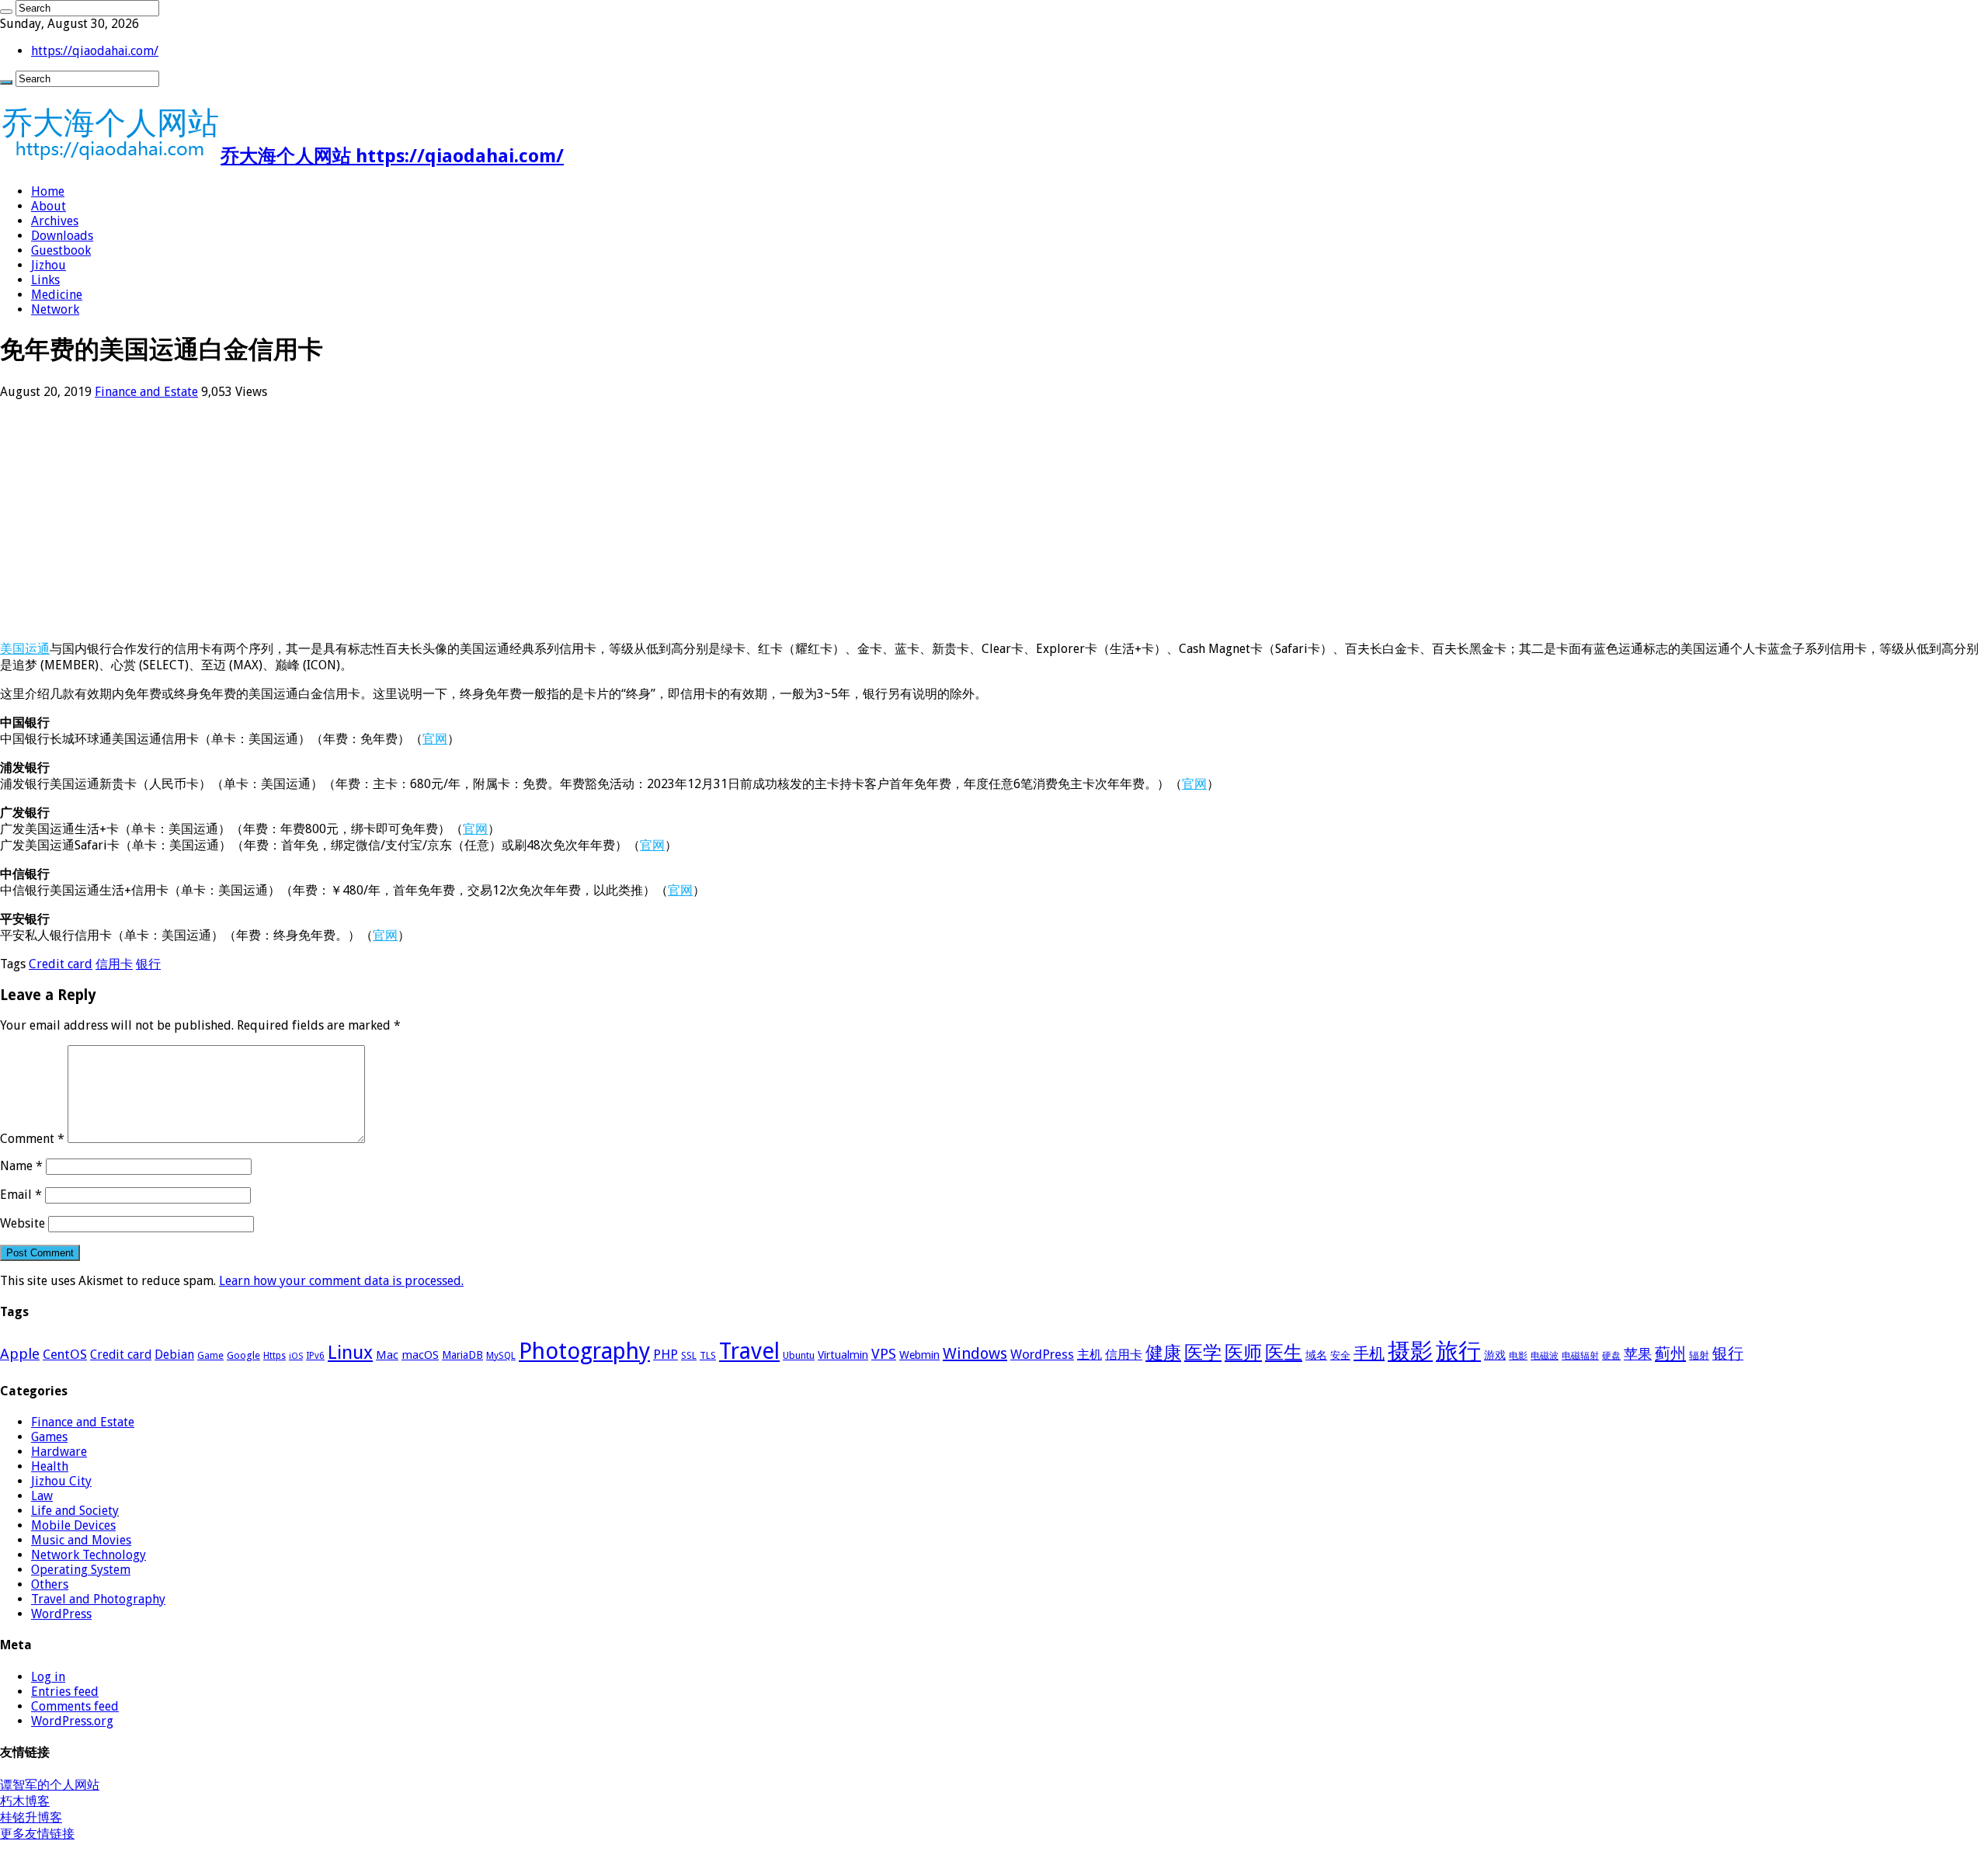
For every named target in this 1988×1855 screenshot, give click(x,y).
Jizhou (49, 265)
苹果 (1638, 1354)
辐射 (1699, 1355)
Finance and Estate (146, 392)
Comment (32, 1139)
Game (210, 1356)
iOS (296, 1356)
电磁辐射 (1580, 1356)
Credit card (61, 964)
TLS (708, 1356)
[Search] (6, 12)
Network (55, 309)
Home (48, 191)
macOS (420, 1355)
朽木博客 (25, 1801)
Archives (55, 221)
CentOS (65, 1354)
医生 (1284, 1353)
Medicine (57, 295)
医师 (1243, 1353)
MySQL (501, 1356)
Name (21, 1166)
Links (45, 280)
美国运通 (25, 649)
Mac (387, 1355)
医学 (1203, 1353)
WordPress (1042, 1354)
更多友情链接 (37, 1834)
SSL (689, 1356)
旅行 (1458, 1351)
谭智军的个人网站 (50, 1785)
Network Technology (89, 1555)
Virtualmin (843, 1355)
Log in (48, 1677)
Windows (975, 1353)
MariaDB (462, 1355)
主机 (1090, 1355)
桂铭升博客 (31, 1817)
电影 (1518, 1356)
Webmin (919, 1355)
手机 (1369, 1353)
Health (50, 1466)
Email (21, 1195)
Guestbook (61, 250)
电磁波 (1545, 1356)
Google (243, 1355)
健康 (1163, 1353)
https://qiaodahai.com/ (95, 51)
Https (275, 1356)
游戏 (1495, 1355)
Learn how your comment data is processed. (341, 1281)
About (49, 206)
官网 (435, 739)
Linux (350, 1353)
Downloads (62, 236)
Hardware (59, 1452)
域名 (1316, 1355)
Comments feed (75, 1706)
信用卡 (114, 964)
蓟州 (1670, 1353)
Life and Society (75, 1511)
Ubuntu (799, 1355)
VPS (884, 1354)
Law (42, 1496)
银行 (148, 964)
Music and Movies (81, 1540)
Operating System (81, 1570)
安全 (1340, 1355)
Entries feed (65, 1692)
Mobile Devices (73, 1525)
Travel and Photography (98, 1599)
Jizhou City (61, 1481)
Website (23, 1223)
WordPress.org (72, 1721)
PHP (666, 1354)
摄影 (1410, 1351)
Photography (584, 1351)
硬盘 (1611, 1356)
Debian (174, 1355)
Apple (20, 1354)
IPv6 (315, 1356)
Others (50, 1584)
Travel (749, 1351)
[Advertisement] (466, 520)
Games (49, 1437)
